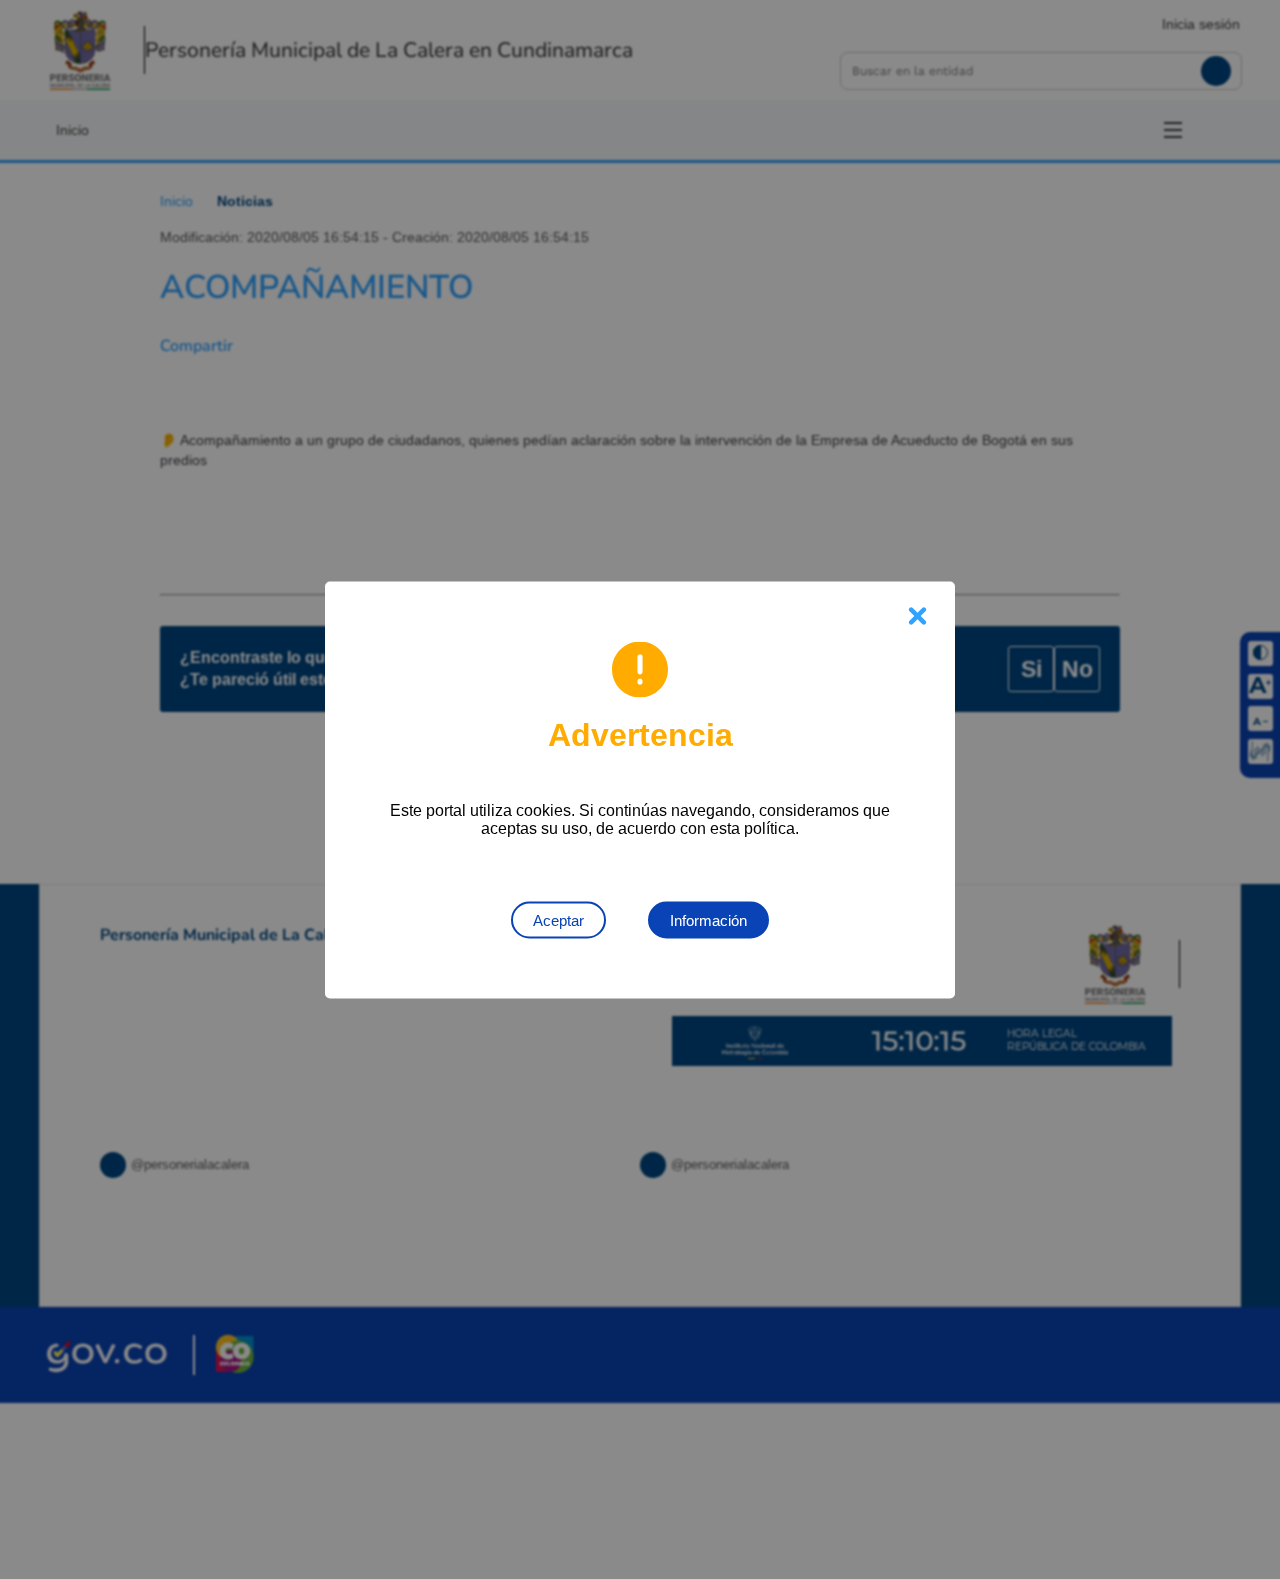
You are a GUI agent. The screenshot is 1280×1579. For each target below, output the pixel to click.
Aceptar (558, 919)
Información (708, 919)
